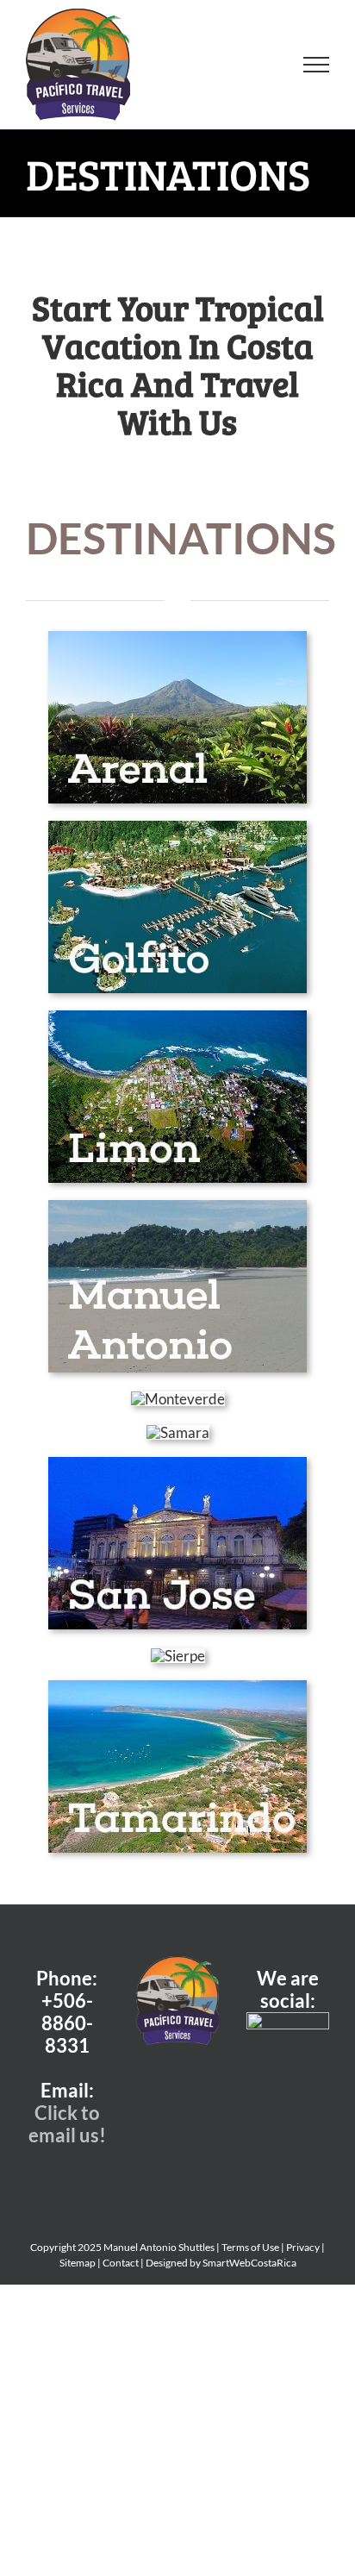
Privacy (303, 2247)
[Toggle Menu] (317, 65)
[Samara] (178, 1432)
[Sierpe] (178, 1656)
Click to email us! (67, 2124)
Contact (121, 2263)
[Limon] (177, 1018)
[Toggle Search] (257, 64)
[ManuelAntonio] (177, 1207)
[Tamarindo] (177, 1688)
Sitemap (78, 2263)
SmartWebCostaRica (249, 2263)
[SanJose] (177, 1464)
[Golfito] (177, 828)
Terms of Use (250, 2247)
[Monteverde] (178, 1399)
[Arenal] (177, 638)
